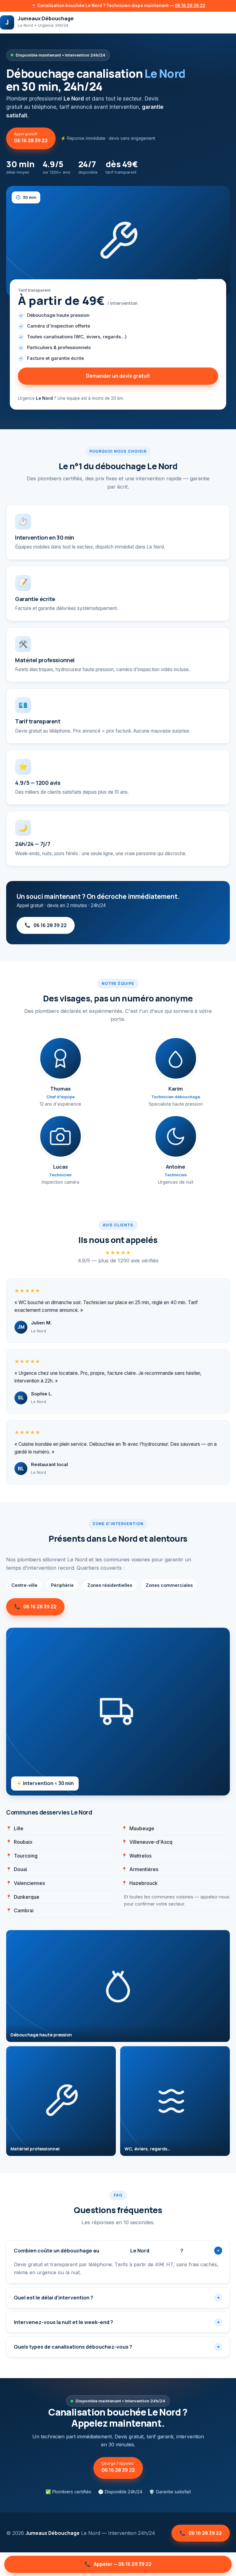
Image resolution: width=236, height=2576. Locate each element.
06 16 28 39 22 (190, 6)
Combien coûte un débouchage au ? (118, 2251)
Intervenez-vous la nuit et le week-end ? (117, 2322)
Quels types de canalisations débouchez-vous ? (117, 2347)
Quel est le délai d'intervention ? (117, 2298)
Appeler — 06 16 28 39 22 (118, 2564)
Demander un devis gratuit (118, 376)
